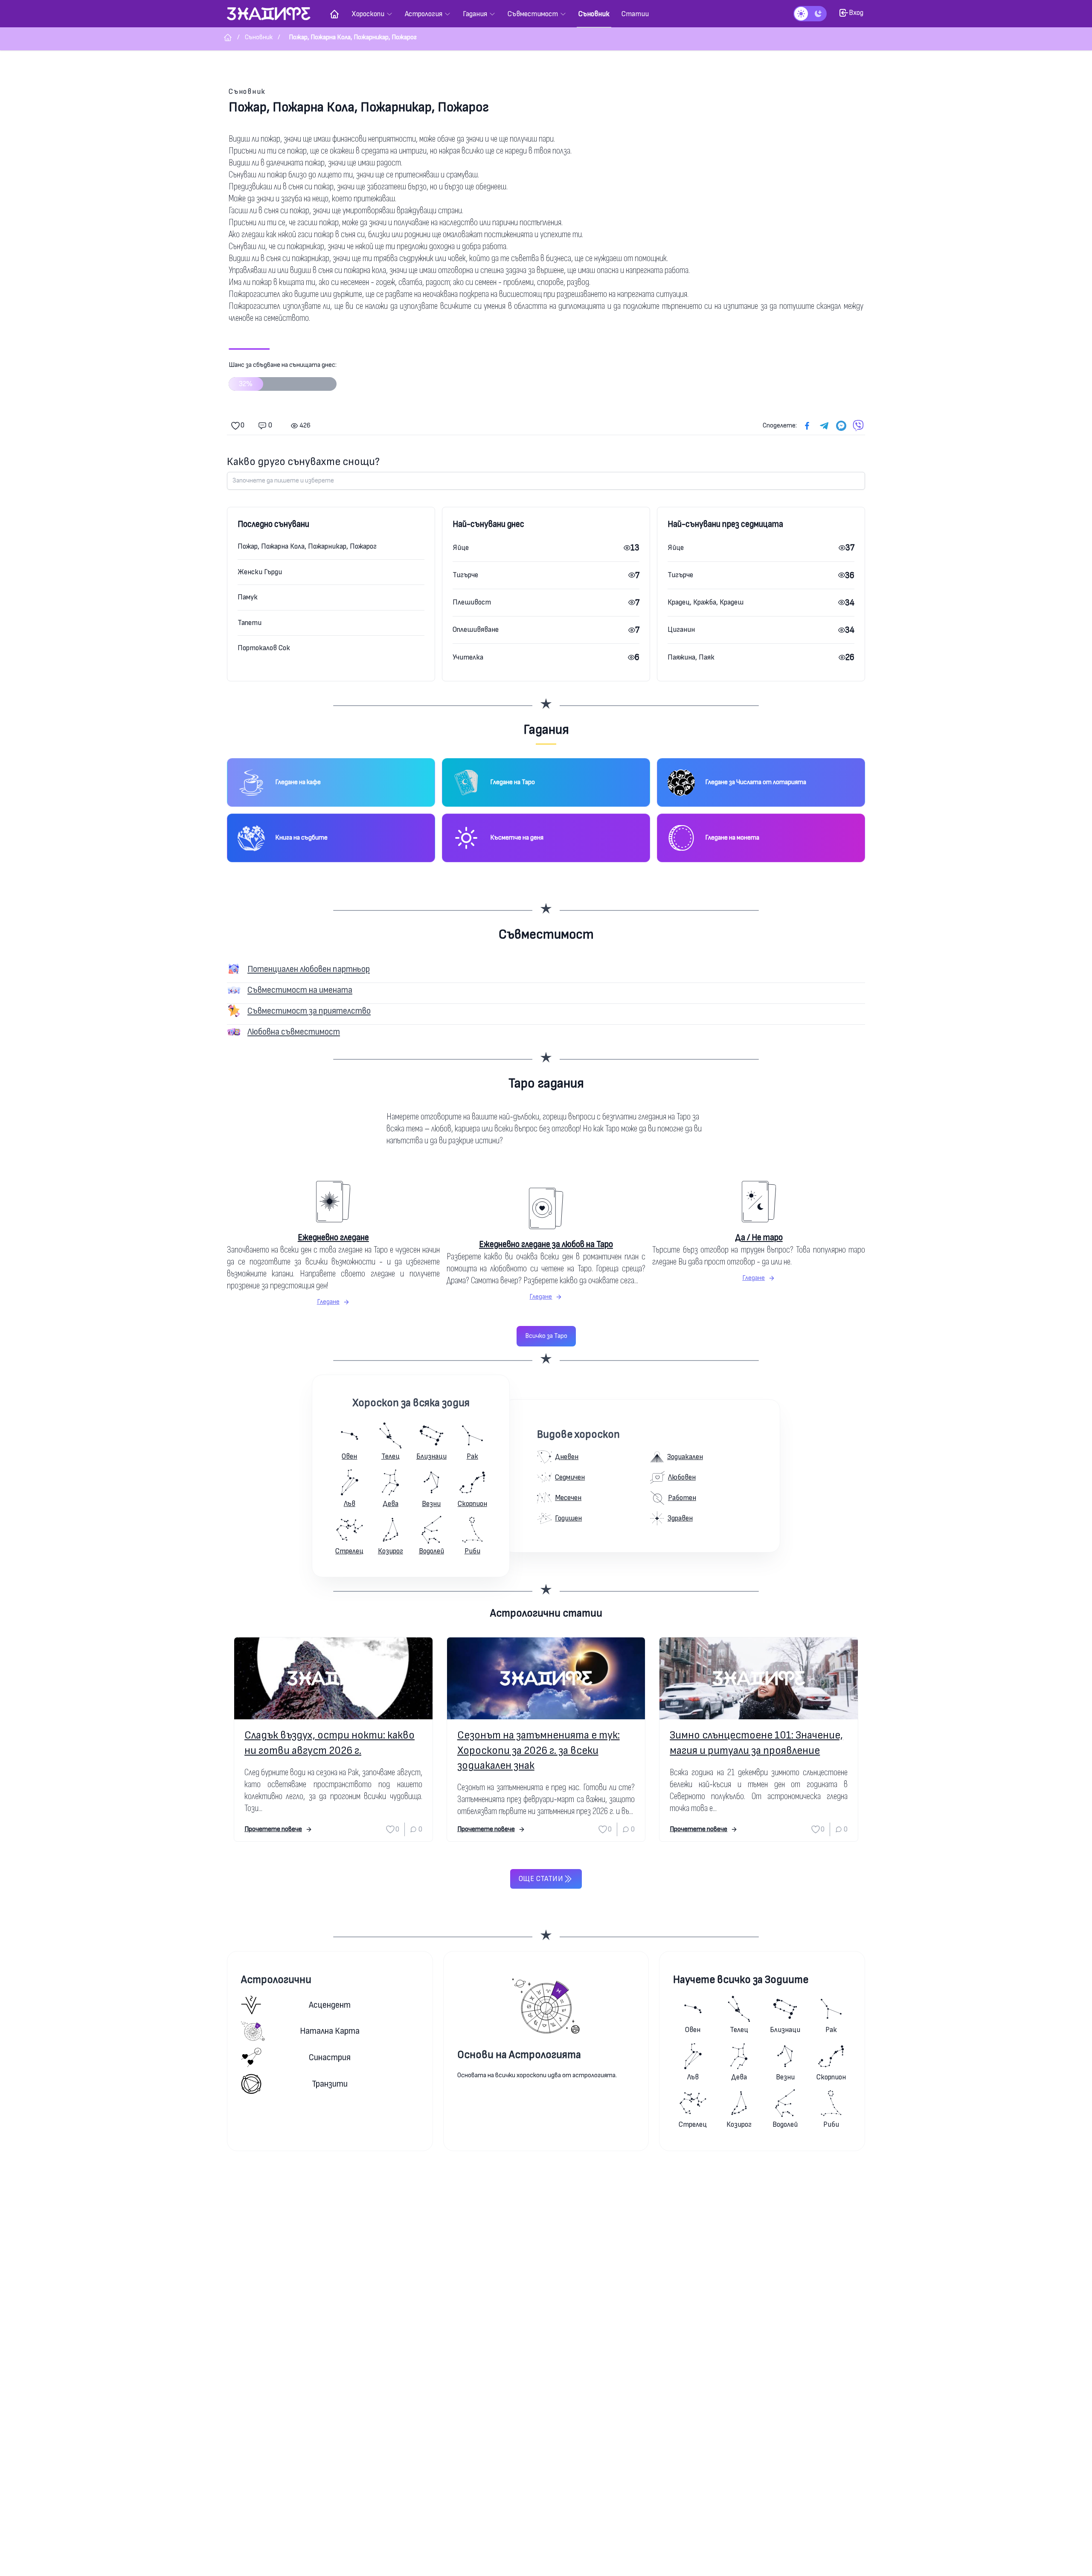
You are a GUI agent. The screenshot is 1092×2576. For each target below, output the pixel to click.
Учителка (468, 657)
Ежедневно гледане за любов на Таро (546, 1244)
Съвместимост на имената (300, 990)
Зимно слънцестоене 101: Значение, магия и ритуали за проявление (756, 1743)
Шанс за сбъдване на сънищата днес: (283, 375)
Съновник (247, 92)
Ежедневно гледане (333, 1237)
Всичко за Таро (546, 1336)
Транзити (330, 2084)
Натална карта (330, 2031)
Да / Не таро (759, 1237)
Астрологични (276, 1980)
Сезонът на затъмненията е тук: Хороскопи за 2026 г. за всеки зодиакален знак (539, 1750)
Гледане (328, 1302)
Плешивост (472, 602)
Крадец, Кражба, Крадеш (706, 602)
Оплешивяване (476, 629)
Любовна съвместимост (294, 1032)
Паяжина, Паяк (691, 657)
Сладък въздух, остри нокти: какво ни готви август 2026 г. (330, 1743)
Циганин (681, 629)
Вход (856, 13)
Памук (248, 597)
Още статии (541, 1879)
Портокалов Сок (264, 648)
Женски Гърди (260, 572)
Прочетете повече (273, 1829)
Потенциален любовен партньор (309, 969)
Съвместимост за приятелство (309, 1011)
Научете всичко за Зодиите (741, 1980)
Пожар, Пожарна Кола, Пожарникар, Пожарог (307, 546)
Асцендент (330, 2005)
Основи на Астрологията (519, 2055)
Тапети (250, 623)
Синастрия (330, 2057)
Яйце (461, 548)
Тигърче (465, 575)
